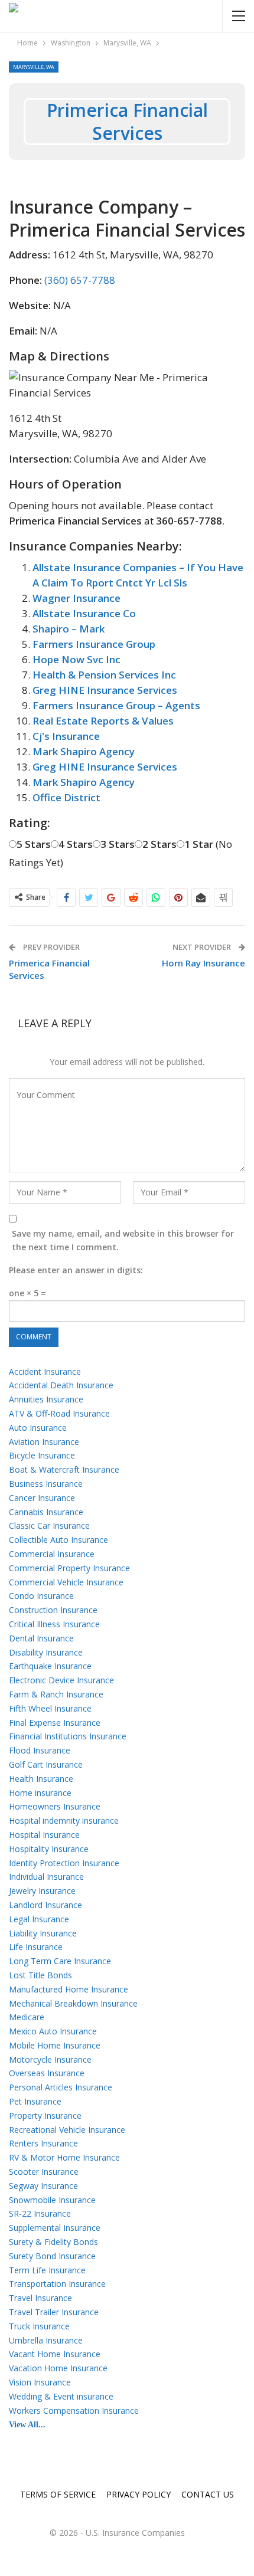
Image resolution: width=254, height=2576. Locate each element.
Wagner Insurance (76, 598)
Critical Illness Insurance (54, 1624)
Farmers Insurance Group (94, 644)
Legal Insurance (39, 1919)
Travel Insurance (40, 2298)
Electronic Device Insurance (61, 1680)
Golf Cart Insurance (46, 1764)
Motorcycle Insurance (50, 2059)
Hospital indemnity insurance (64, 1820)
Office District (66, 797)
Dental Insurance (41, 1638)
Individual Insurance (46, 1877)
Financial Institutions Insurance (68, 1736)
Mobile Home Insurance (55, 2045)
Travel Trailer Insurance (54, 2312)
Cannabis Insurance (46, 1512)
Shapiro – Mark (69, 629)
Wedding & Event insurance (61, 2396)
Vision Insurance (40, 2382)
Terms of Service (58, 2494)
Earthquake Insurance (50, 1666)
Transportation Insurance (57, 2284)
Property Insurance (45, 2115)
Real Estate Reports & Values (103, 721)
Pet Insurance (35, 2101)
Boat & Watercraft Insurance (64, 1469)
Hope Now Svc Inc (76, 659)
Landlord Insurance (45, 1905)
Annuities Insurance (46, 1399)
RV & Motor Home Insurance (64, 2157)
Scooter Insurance (44, 2172)
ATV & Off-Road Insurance (59, 1413)
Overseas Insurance (47, 2073)
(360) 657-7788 (80, 280)
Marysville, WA (34, 67)
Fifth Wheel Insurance (50, 1708)
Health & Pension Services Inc (104, 675)
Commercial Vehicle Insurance (66, 1582)
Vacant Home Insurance (55, 2354)
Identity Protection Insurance (64, 1863)
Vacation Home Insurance (58, 2368)
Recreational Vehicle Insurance (67, 2130)
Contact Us (208, 2494)
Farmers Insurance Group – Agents (116, 705)
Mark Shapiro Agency (84, 751)
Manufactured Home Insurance (69, 1989)
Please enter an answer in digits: (76, 1270)
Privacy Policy (139, 2494)
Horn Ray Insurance (203, 963)
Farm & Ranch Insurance (56, 1694)
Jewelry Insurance (42, 1891)
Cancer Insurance (42, 1498)
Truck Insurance (39, 2326)
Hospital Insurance (44, 1835)
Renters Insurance (43, 2143)
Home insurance (40, 1793)
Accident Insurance (45, 1371)
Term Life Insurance (47, 2270)
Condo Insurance (41, 1596)
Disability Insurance (46, 1652)
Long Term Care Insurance (60, 1961)
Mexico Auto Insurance (53, 2031)
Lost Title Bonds (40, 1975)
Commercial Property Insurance (69, 1568)
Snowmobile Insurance (52, 2200)
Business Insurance (46, 1484)
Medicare (27, 2017)
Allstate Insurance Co (84, 613)
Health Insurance (41, 1779)
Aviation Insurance (44, 1442)
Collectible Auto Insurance (58, 1540)
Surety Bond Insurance (52, 2256)
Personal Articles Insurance (61, 2087)
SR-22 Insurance (40, 2213)
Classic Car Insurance (49, 1525)
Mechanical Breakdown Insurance (73, 2003)
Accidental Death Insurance (61, 1385)
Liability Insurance (43, 1933)
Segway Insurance (43, 2186)
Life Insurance (36, 1947)
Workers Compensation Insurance (74, 2411)
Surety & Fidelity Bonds (53, 2242)
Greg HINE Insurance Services (105, 690)
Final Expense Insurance (55, 1723)
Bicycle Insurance (42, 1455)
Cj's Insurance (66, 736)
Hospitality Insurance (49, 1849)
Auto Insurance (38, 1428)
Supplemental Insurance (55, 2228)
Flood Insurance (40, 1750)
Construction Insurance (53, 1610)
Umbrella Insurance (46, 2340)
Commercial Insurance (52, 1554)
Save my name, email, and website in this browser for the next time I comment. (123, 1241)
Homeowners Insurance (55, 1806)
